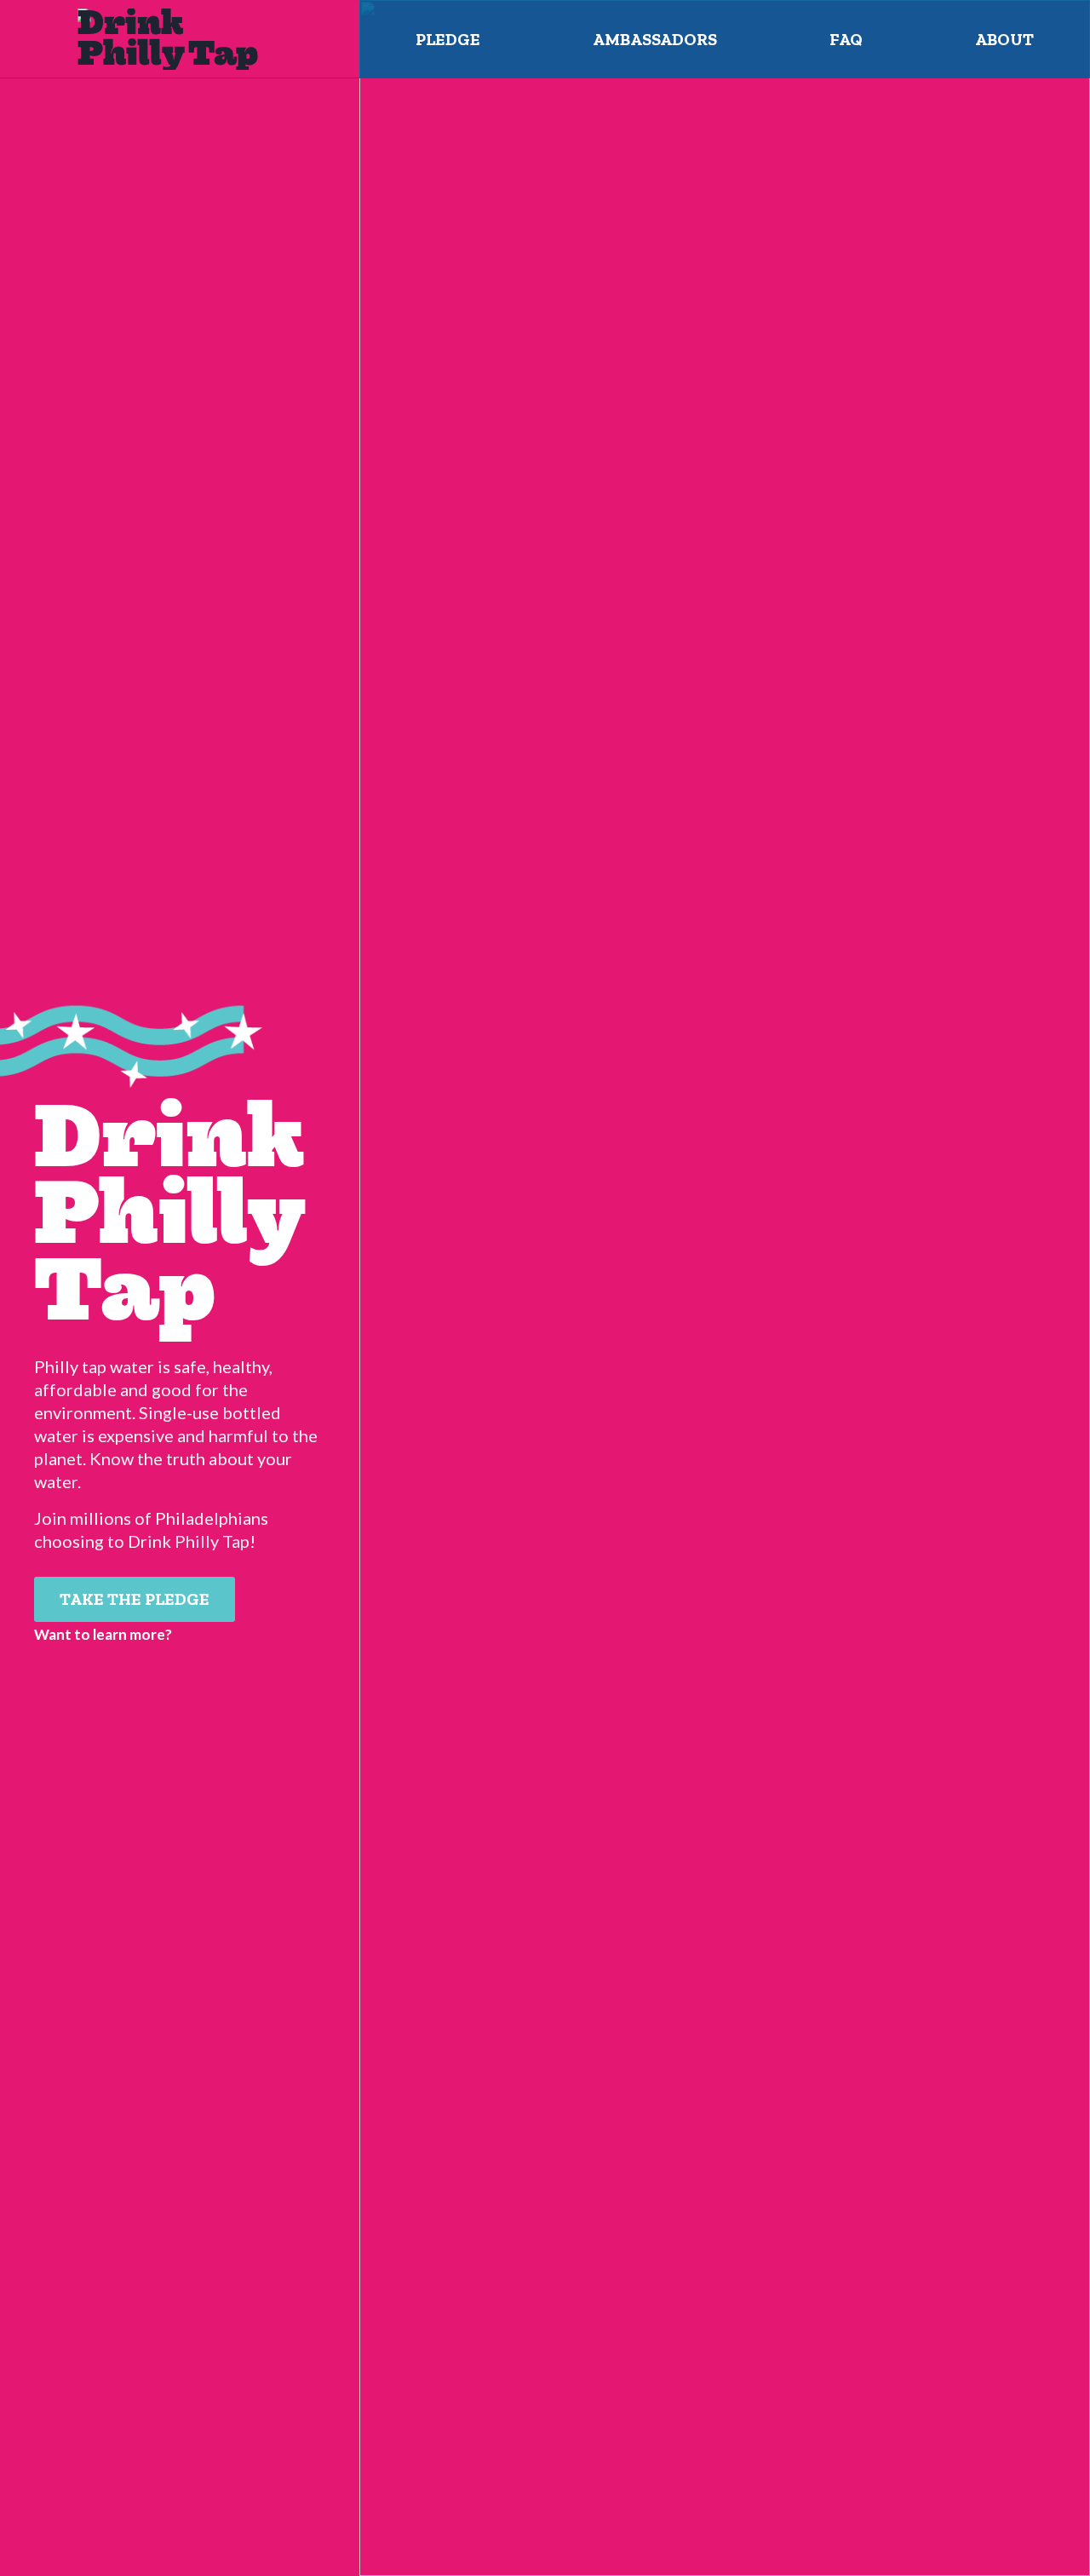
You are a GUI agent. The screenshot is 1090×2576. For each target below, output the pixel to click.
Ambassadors (655, 39)
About (1004, 39)
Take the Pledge (135, 1599)
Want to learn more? (103, 1634)
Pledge (448, 39)
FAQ (846, 39)
